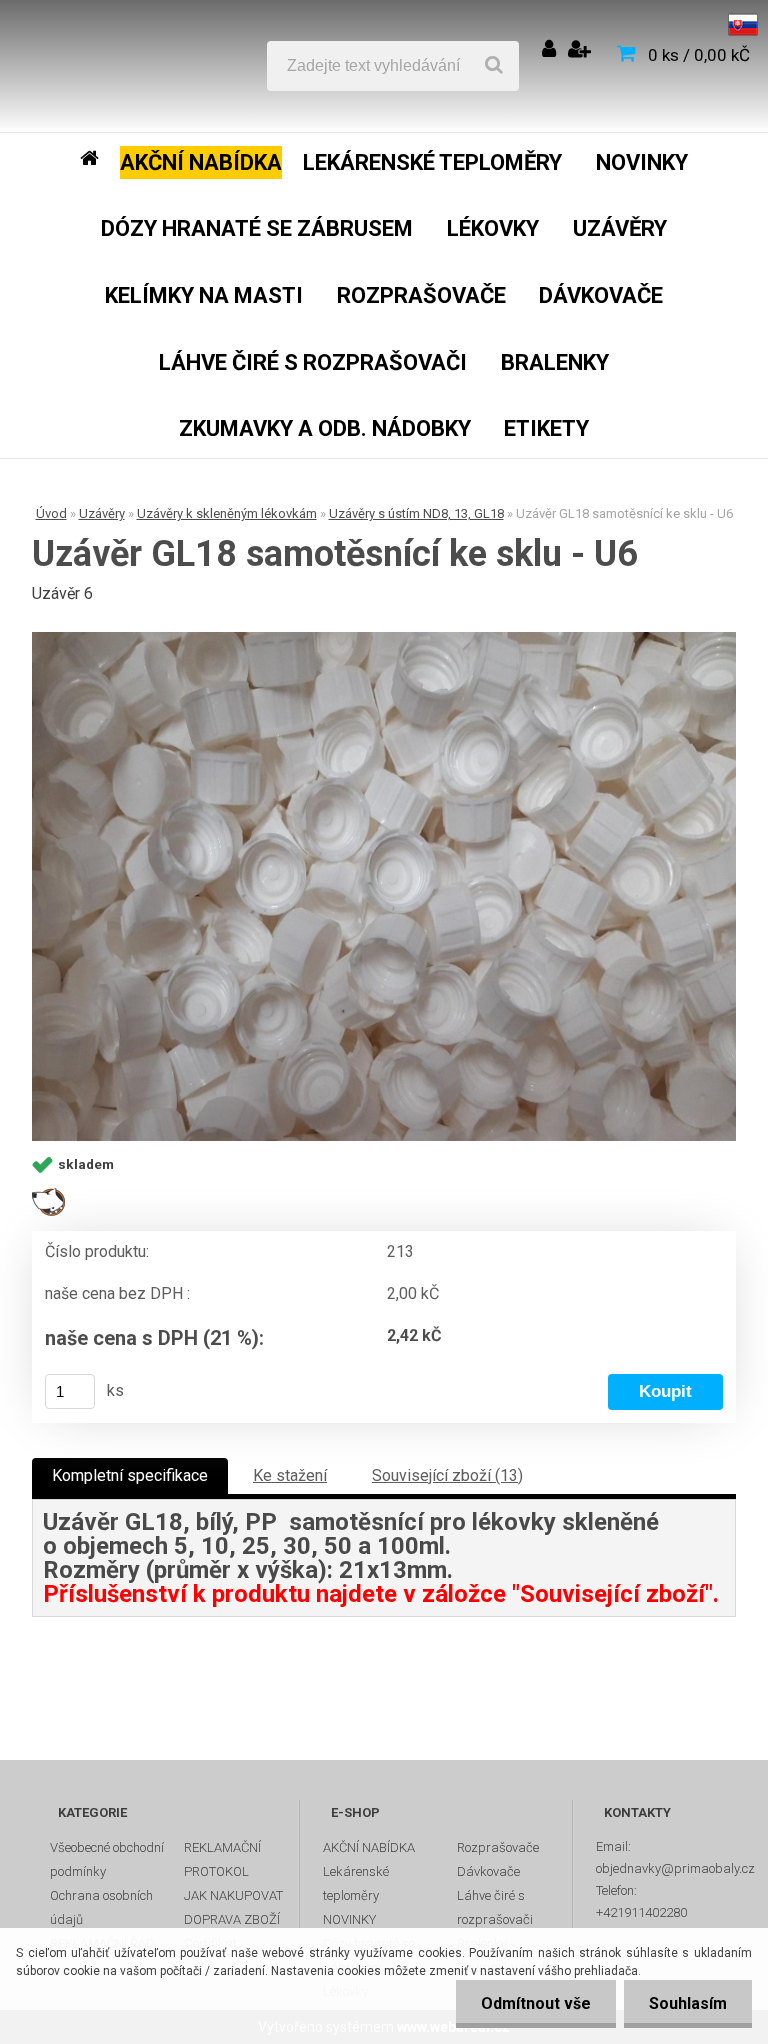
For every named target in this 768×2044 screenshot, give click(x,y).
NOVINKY (349, 1919)
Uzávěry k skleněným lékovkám (227, 513)
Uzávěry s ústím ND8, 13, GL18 (416, 513)
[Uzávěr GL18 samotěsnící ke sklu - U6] (384, 886)
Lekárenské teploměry (356, 1883)
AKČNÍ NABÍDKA (369, 1847)
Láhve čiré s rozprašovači (495, 1907)
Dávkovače (488, 1871)
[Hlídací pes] (48, 1195)
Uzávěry (102, 513)
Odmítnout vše (536, 2003)
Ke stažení (290, 1475)
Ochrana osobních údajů (101, 1907)
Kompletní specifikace (130, 1475)
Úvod (51, 513)
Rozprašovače (498, 1847)
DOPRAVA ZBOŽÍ (232, 1919)
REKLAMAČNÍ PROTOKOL (222, 1859)
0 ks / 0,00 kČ (699, 55)
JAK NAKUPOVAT (233, 1895)
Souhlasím (688, 2003)
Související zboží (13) (447, 1475)
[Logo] (161, 66)
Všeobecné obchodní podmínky (107, 1859)
